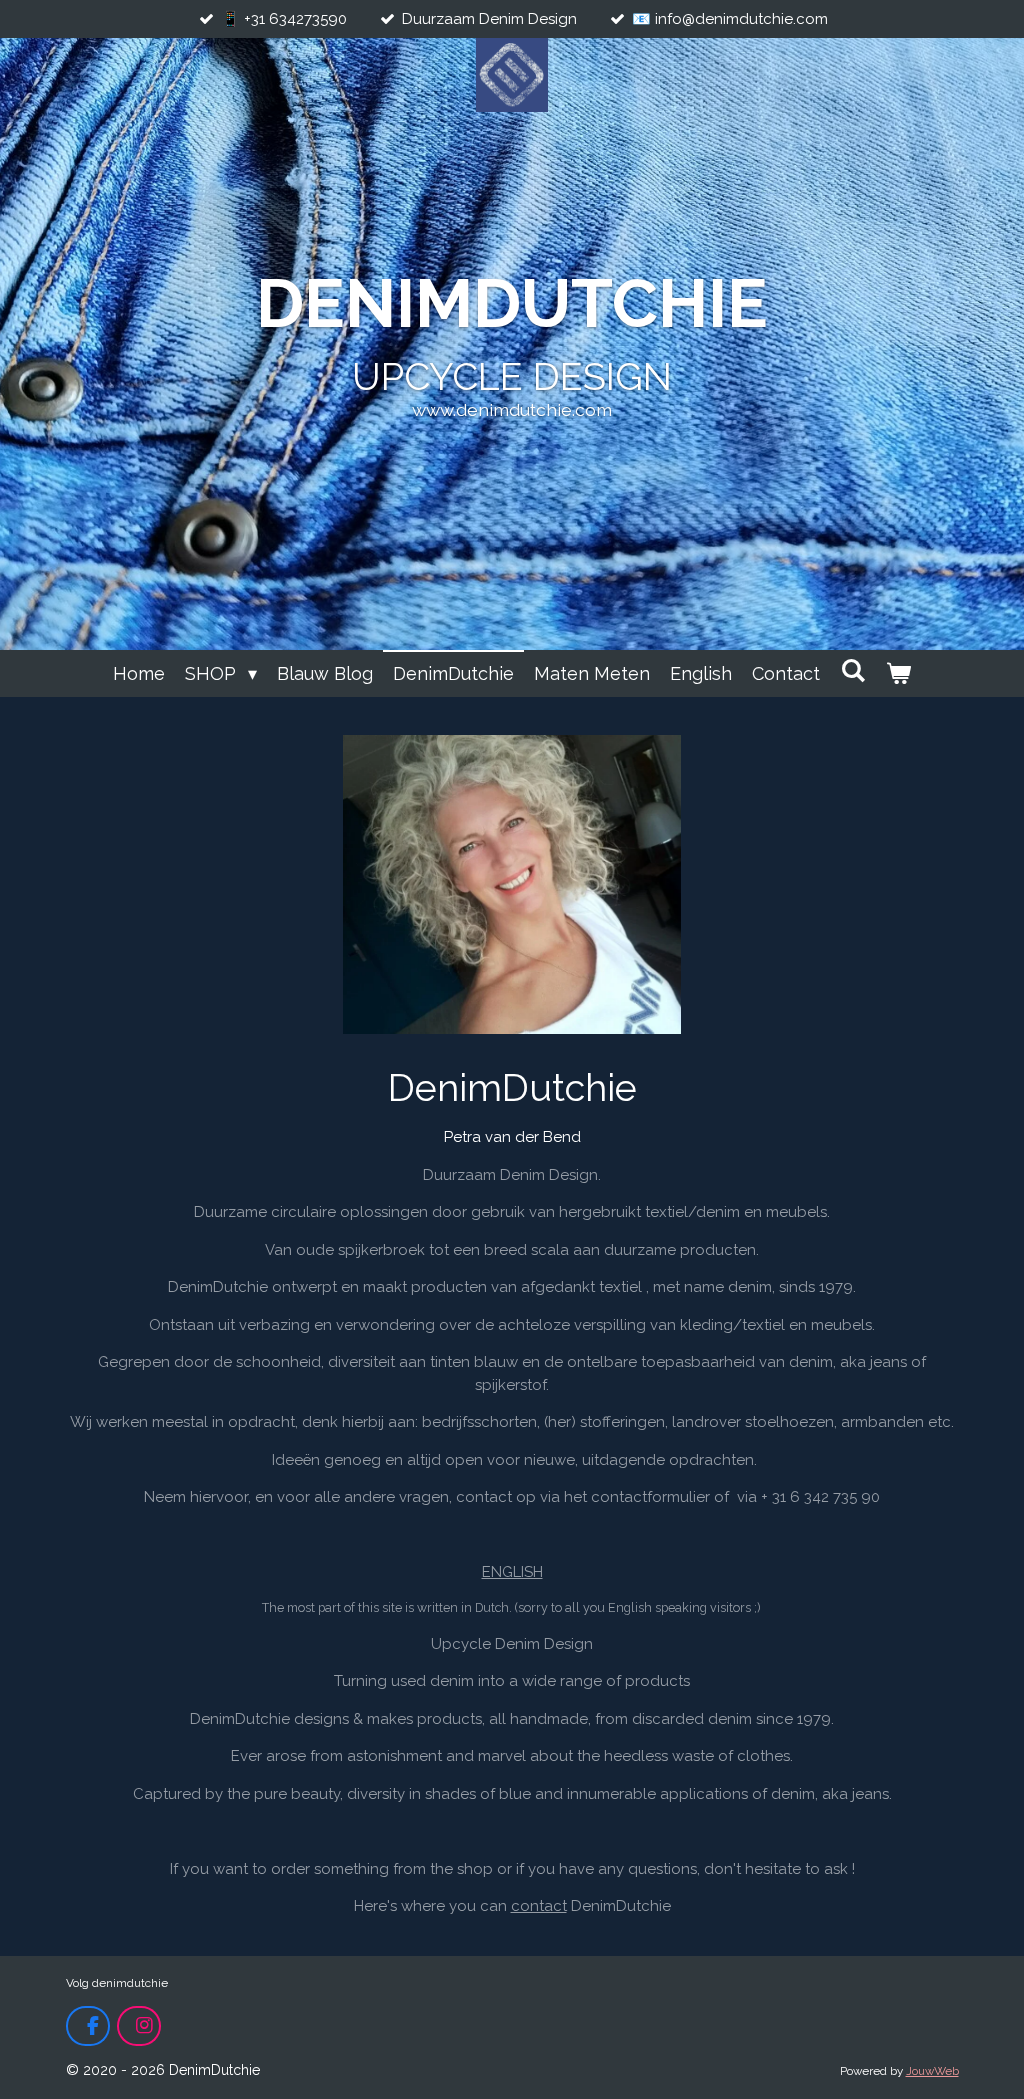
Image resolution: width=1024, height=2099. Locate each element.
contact (539, 1906)
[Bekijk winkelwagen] (898, 673)
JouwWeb (932, 2071)
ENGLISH (512, 1572)
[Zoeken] (852, 670)
